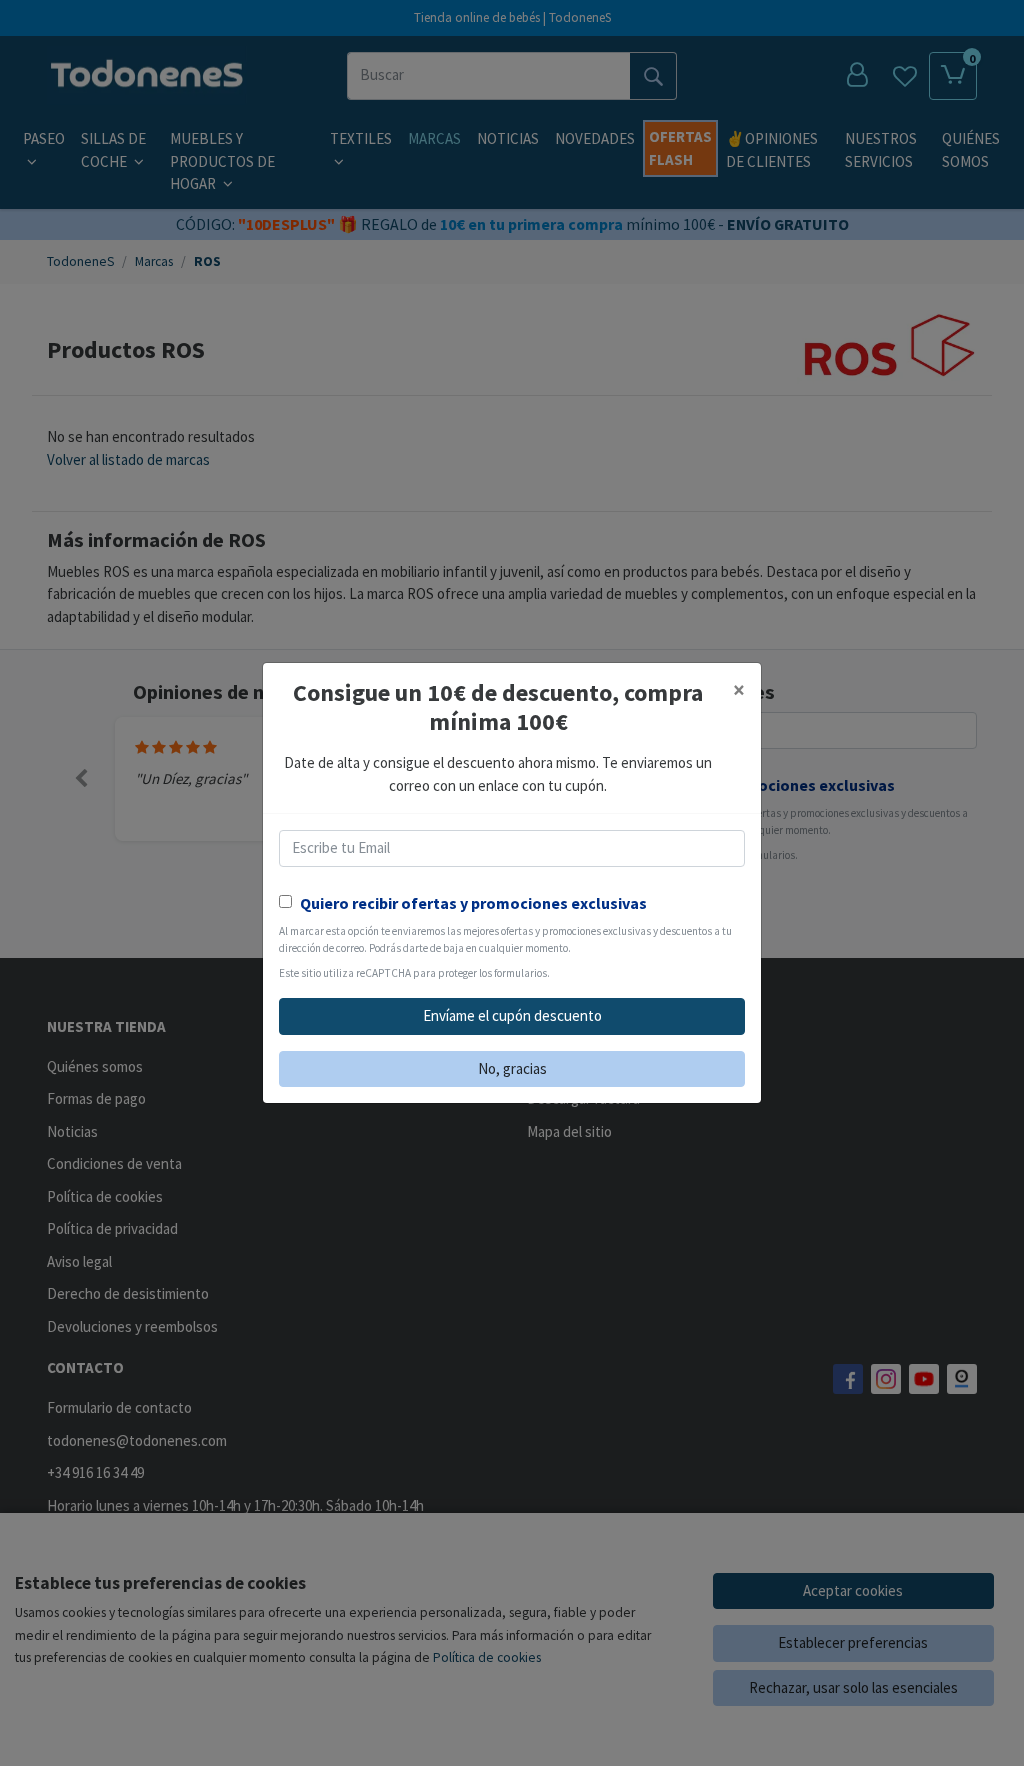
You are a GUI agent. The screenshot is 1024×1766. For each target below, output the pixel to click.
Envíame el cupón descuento (512, 1015)
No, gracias (512, 1068)
